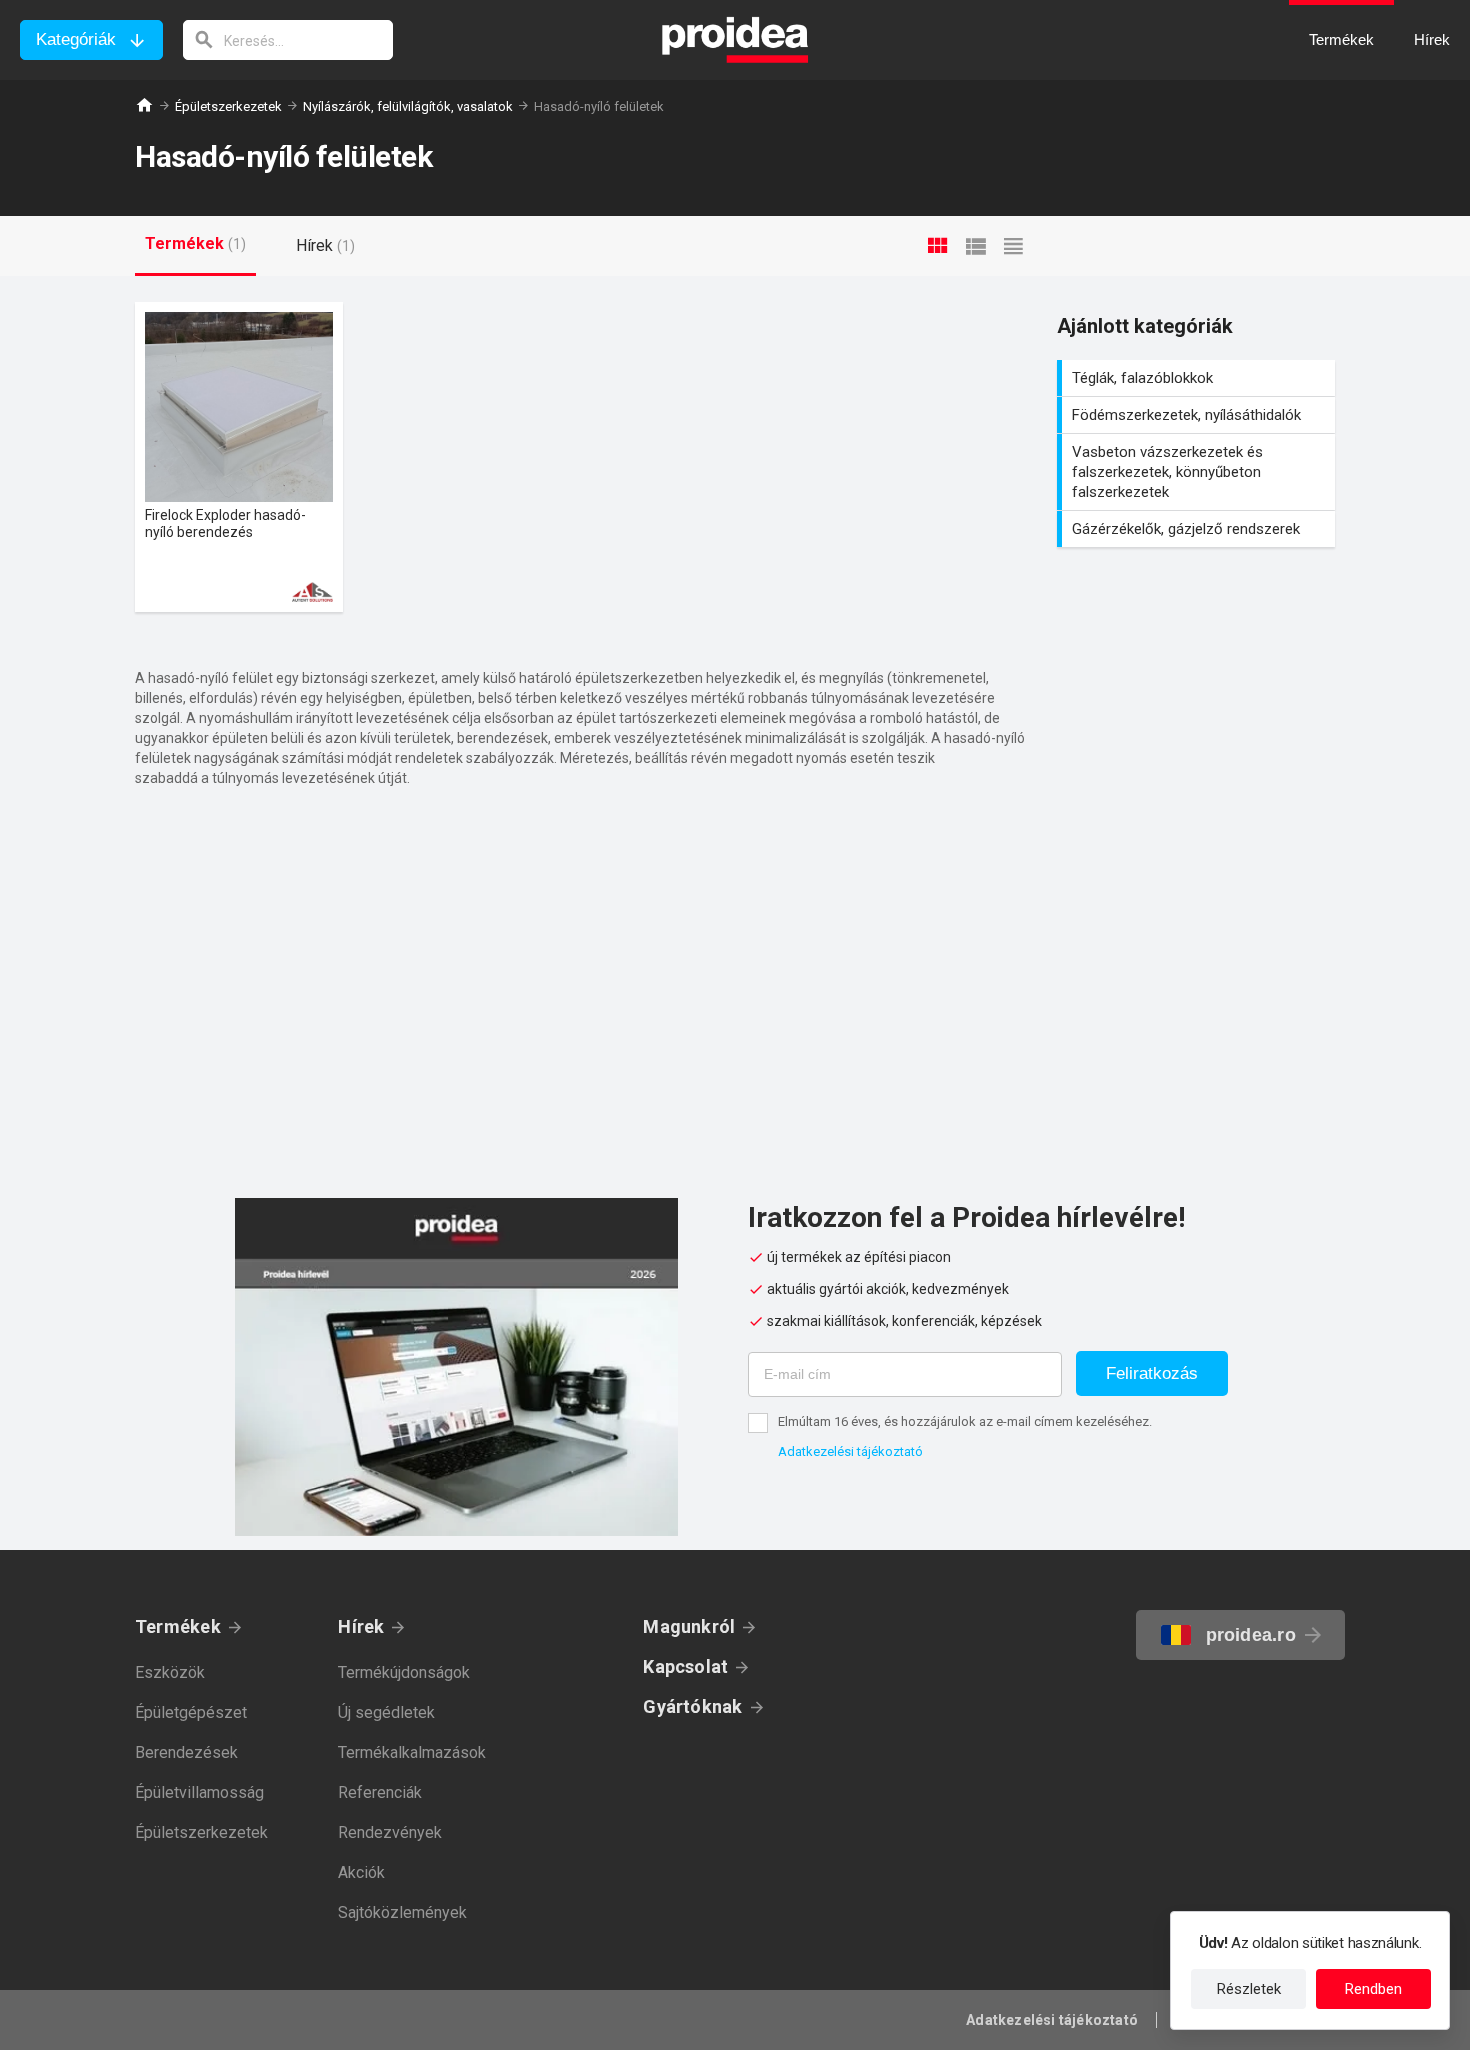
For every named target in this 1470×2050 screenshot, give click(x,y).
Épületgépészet (191, 1712)
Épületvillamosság (199, 1792)
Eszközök (170, 1672)
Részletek (1249, 1989)
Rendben (1373, 1989)
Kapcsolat (685, 1666)
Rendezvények (390, 1832)
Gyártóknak (692, 1706)
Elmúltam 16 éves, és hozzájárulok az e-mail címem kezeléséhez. (965, 1421)
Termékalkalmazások (412, 1752)
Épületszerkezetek (228, 106)
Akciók (361, 1872)
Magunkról (689, 1626)
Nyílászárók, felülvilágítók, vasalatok (408, 106)
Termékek (178, 1626)
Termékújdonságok (404, 1672)
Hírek (361, 1626)
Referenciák (380, 1792)
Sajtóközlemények (402, 1912)
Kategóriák (76, 39)
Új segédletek (386, 1712)
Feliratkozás (1152, 1373)
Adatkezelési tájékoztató (850, 1451)
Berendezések (186, 1752)
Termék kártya (239, 457)
